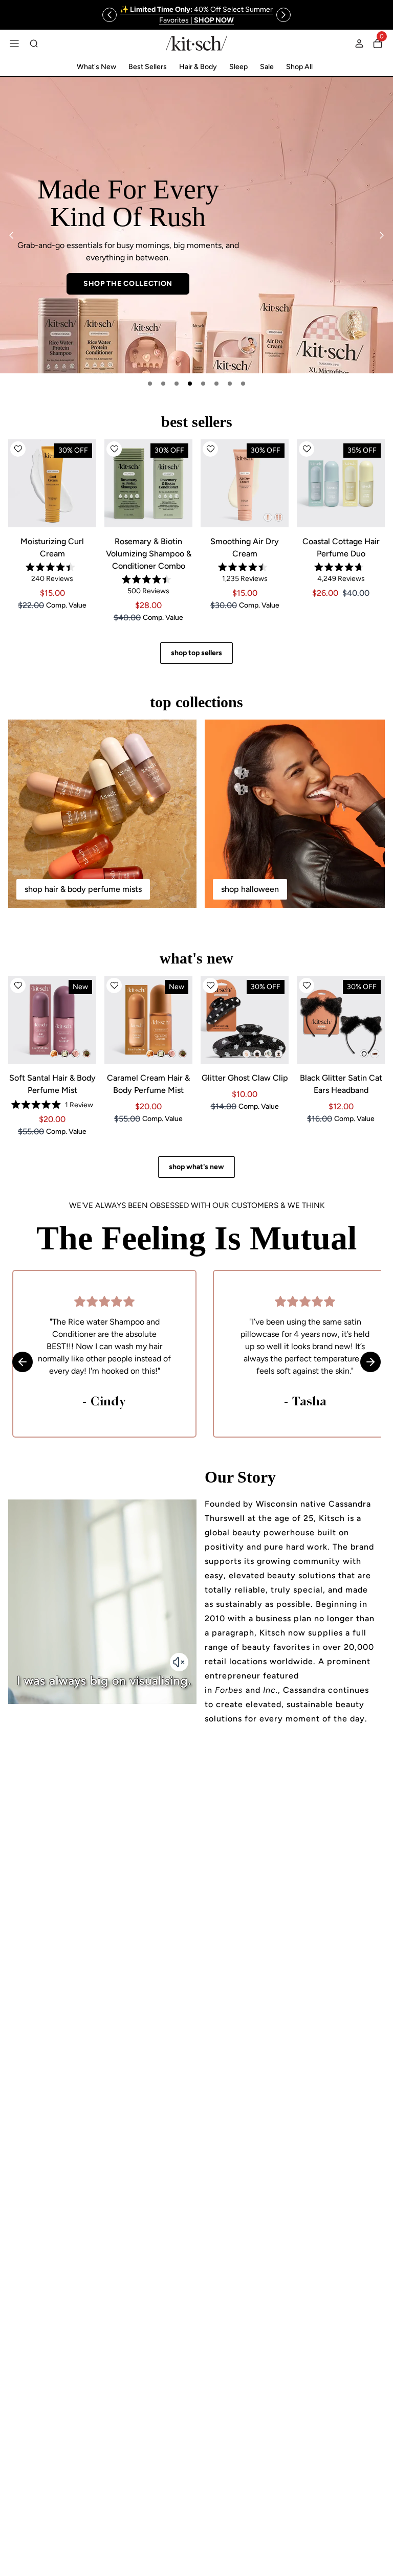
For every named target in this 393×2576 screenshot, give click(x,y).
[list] (196, 225)
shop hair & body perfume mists (83, 889)
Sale (267, 67)
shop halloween (250, 889)
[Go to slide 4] (190, 384)
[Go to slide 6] (216, 384)
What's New (96, 67)
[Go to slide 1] (150, 384)
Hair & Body (198, 67)
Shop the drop (265, 282)
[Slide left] (110, 15)
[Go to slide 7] (230, 384)
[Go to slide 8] (243, 384)
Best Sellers (148, 67)
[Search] (34, 43)
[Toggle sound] (179, 1662)
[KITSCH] (196, 43)
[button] (18, 449)
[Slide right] (283, 15)
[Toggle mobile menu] (14, 43)
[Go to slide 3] (177, 384)
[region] (196, 15)
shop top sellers (196, 653)
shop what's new (196, 1167)
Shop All (299, 67)
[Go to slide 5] (203, 384)
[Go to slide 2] (163, 384)
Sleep (238, 67)
